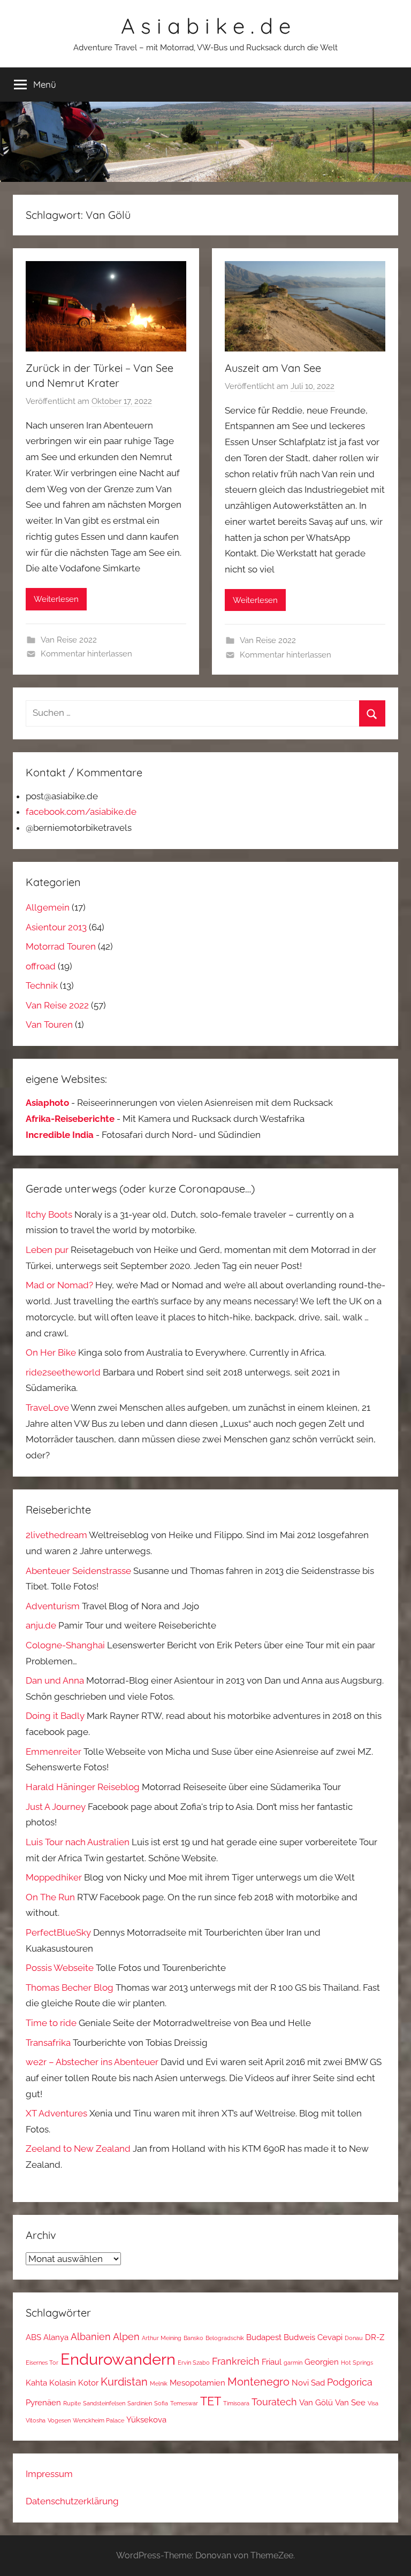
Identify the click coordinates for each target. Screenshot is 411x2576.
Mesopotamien (197, 2383)
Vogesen (59, 2420)
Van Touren (49, 1025)
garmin (293, 2363)
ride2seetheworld (63, 1372)
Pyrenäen (43, 2402)
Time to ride (51, 2023)
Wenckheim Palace (98, 2420)
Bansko (193, 2338)
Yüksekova (146, 2420)
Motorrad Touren (61, 946)
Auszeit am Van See (273, 368)
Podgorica (350, 2382)
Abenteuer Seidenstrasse (78, 1571)
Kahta (36, 2383)
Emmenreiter (54, 1752)
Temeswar (184, 2403)
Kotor (88, 2383)
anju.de (41, 1625)
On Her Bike (51, 1352)
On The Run (50, 1897)
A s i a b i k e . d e (206, 26)
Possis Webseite (60, 1968)
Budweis (299, 2337)
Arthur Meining (162, 2338)
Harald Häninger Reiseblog (83, 1787)
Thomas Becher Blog (70, 1988)
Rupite (72, 2403)
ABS (33, 2337)
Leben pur (47, 1250)
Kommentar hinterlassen (86, 654)
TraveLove (47, 1408)
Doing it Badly (55, 1716)
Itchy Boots (49, 1214)
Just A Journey (56, 1807)
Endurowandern (118, 2359)
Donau (354, 2338)
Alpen (126, 2337)
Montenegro (258, 2382)
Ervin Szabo (194, 2363)
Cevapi (330, 2337)
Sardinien (140, 2403)
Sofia (161, 2403)
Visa (373, 2403)
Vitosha (36, 2420)
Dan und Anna (55, 1680)
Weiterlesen (56, 599)
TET (211, 2401)
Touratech (274, 2402)
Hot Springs (357, 2363)
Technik (42, 985)
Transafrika (48, 2043)
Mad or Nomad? (59, 1285)
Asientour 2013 (56, 927)
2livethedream (56, 1535)
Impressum (49, 2474)
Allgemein (48, 907)
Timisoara (236, 2403)
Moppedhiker (54, 1877)
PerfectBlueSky (58, 1932)
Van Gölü (316, 2402)
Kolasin (63, 2383)
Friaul (272, 2362)
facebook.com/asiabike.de (81, 812)
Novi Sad (308, 2383)
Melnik (159, 2383)
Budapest (264, 2337)
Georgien (322, 2362)
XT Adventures (56, 2113)
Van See (350, 2402)
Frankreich (236, 2361)
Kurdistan (124, 2382)
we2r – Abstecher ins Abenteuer (92, 2062)
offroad (41, 966)
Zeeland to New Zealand (78, 2149)
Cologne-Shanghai (65, 1645)
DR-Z (375, 2337)
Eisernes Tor (42, 2363)
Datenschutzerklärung (72, 2501)
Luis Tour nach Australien (78, 1842)
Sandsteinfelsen (104, 2403)
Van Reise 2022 (69, 640)
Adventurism (53, 1606)
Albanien (91, 2337)
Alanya (56, 2337)
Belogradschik (225, 2338)
